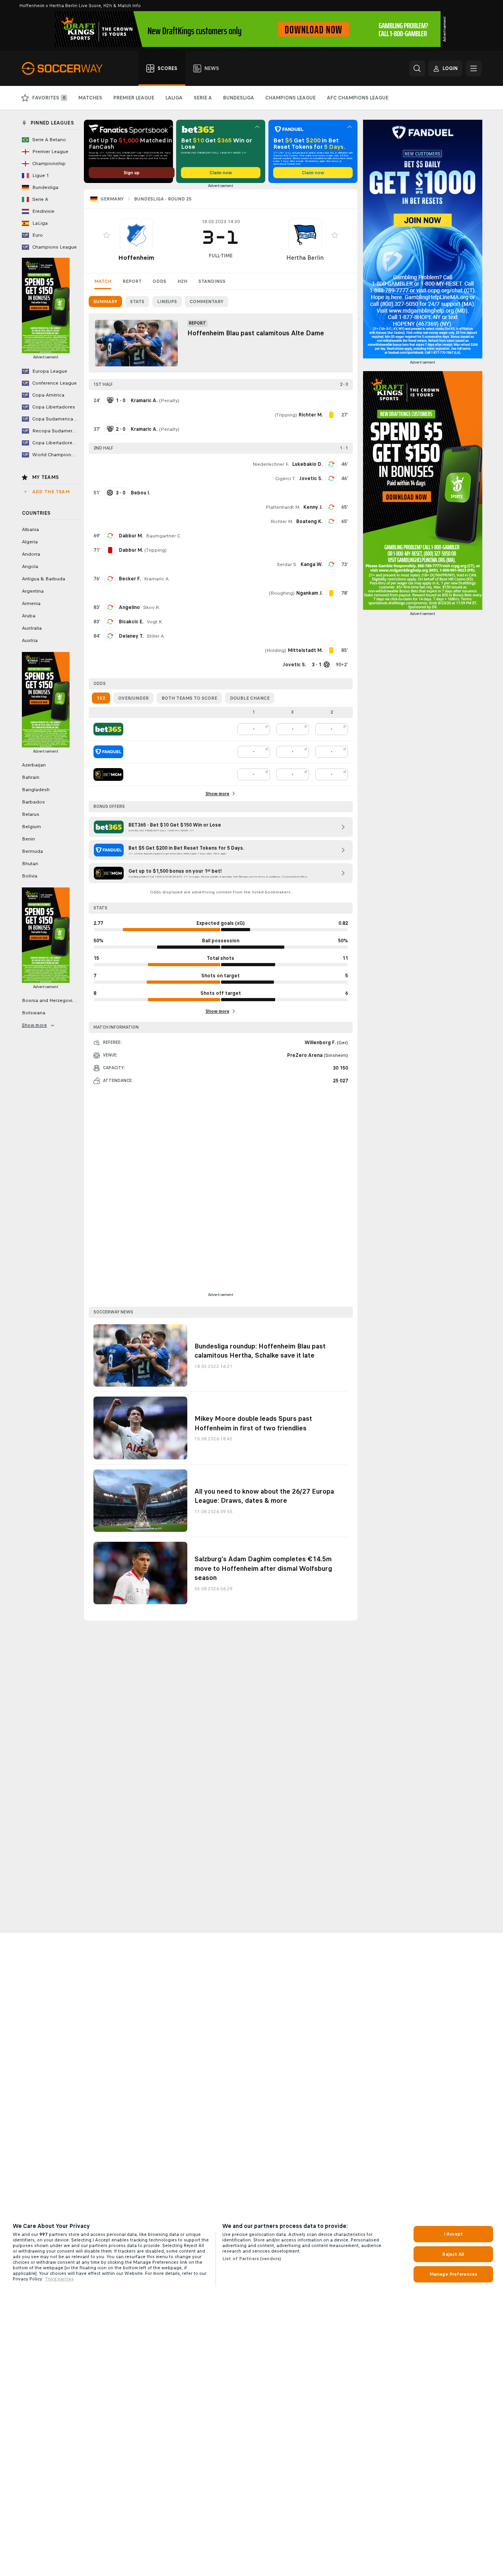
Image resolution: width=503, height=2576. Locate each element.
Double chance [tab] (250, 698)
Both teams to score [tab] (189, 698)
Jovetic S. (311, 479)
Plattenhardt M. (283, 507)
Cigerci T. (285, 479)
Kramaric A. (157, 579)
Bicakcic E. (131, 622)
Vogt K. (155, 622)
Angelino (129, 607)
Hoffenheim (136, 258)
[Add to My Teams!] (107, 235)
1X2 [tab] (101, 698)
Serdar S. (287, 564)
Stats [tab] (137, 302)
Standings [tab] (212, 281)
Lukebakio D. (307, 464)
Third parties (59, 2279)
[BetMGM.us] (108, 774)
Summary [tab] (105, 302)
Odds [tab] (159, 281)
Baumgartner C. (164, 536)
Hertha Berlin (305, 258)
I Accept (453, 2234)
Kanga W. (312, 564)
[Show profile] (136, 235)
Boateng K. (309, 521)
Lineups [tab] (167, 302)
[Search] (417, 68)
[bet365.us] (108, 729)
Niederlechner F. (271, 464)
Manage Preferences (453, 2274)
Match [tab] (103, 281)
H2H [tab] (182, 281)
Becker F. (130, 579)
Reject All (453, 2254)
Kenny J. (313, 507)
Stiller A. (156, 636)
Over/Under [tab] (133, 698)
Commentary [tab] (207, 302)
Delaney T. (131, 636)
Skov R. (152, 607)
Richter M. (282, 521)
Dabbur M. (131, 536)
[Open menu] (474, 68)
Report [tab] (132, 281)
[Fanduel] (108, 752)
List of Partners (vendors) (252, 2259)
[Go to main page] (67, 68)
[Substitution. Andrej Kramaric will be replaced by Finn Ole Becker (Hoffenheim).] (110, 579)
